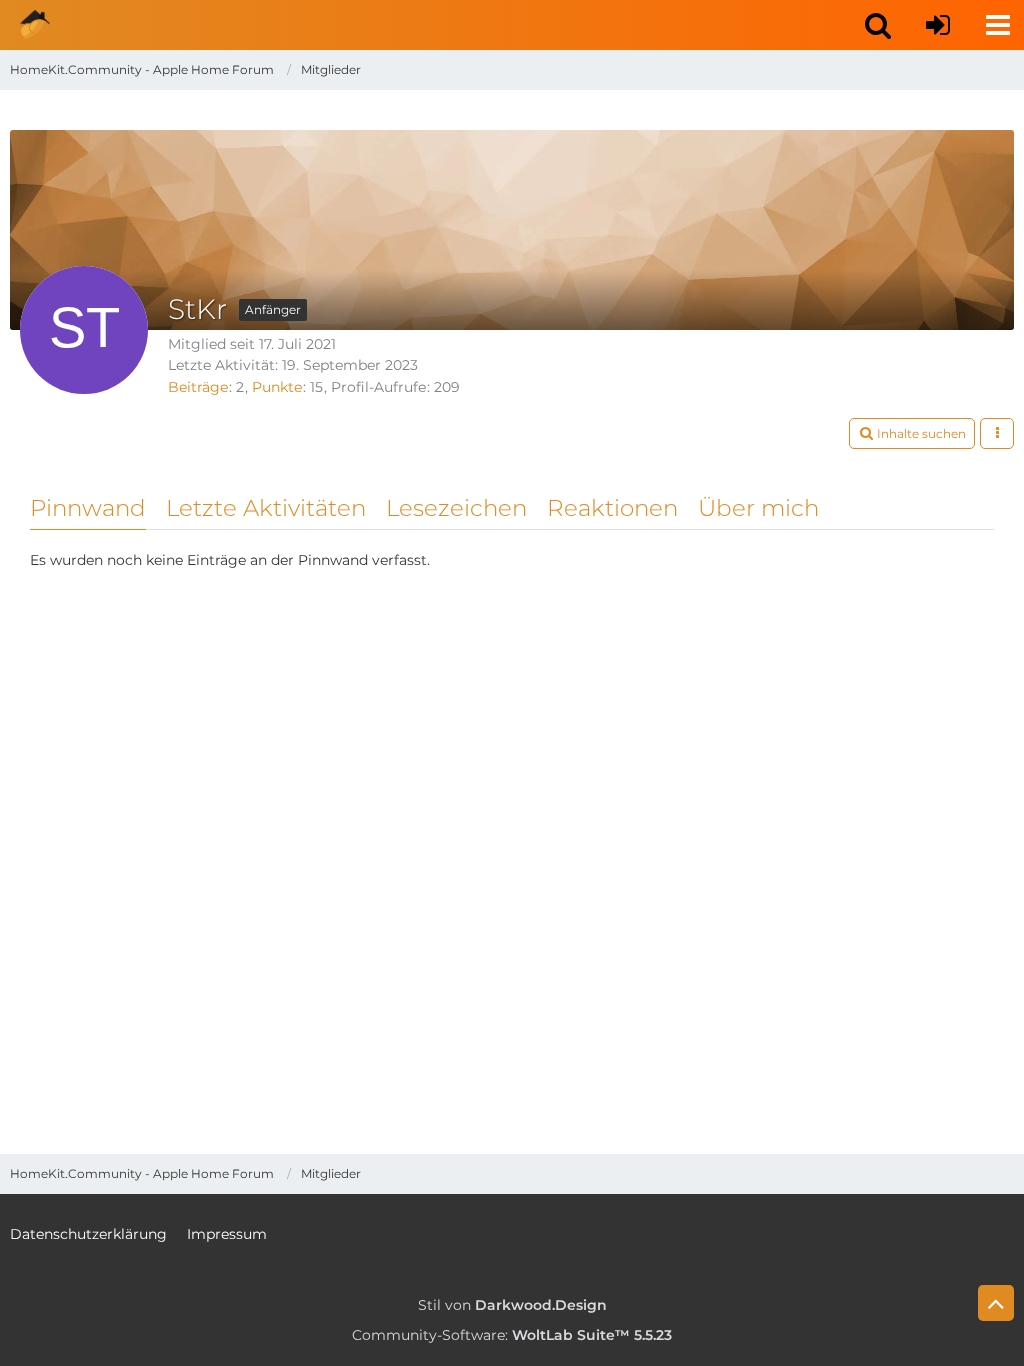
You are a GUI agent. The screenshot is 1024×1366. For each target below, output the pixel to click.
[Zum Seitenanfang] (996, 1303)
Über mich (758, 508)
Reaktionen (612, 508)
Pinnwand (88, 508)
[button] (878, 25)
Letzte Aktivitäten (266, 508)
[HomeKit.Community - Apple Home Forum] (35, 25)
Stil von (512, 1305)
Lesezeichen (456, 508)
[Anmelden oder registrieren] (938, 25)
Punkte (277, 387)
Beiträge (198, 387)
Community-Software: (512, 1335)
